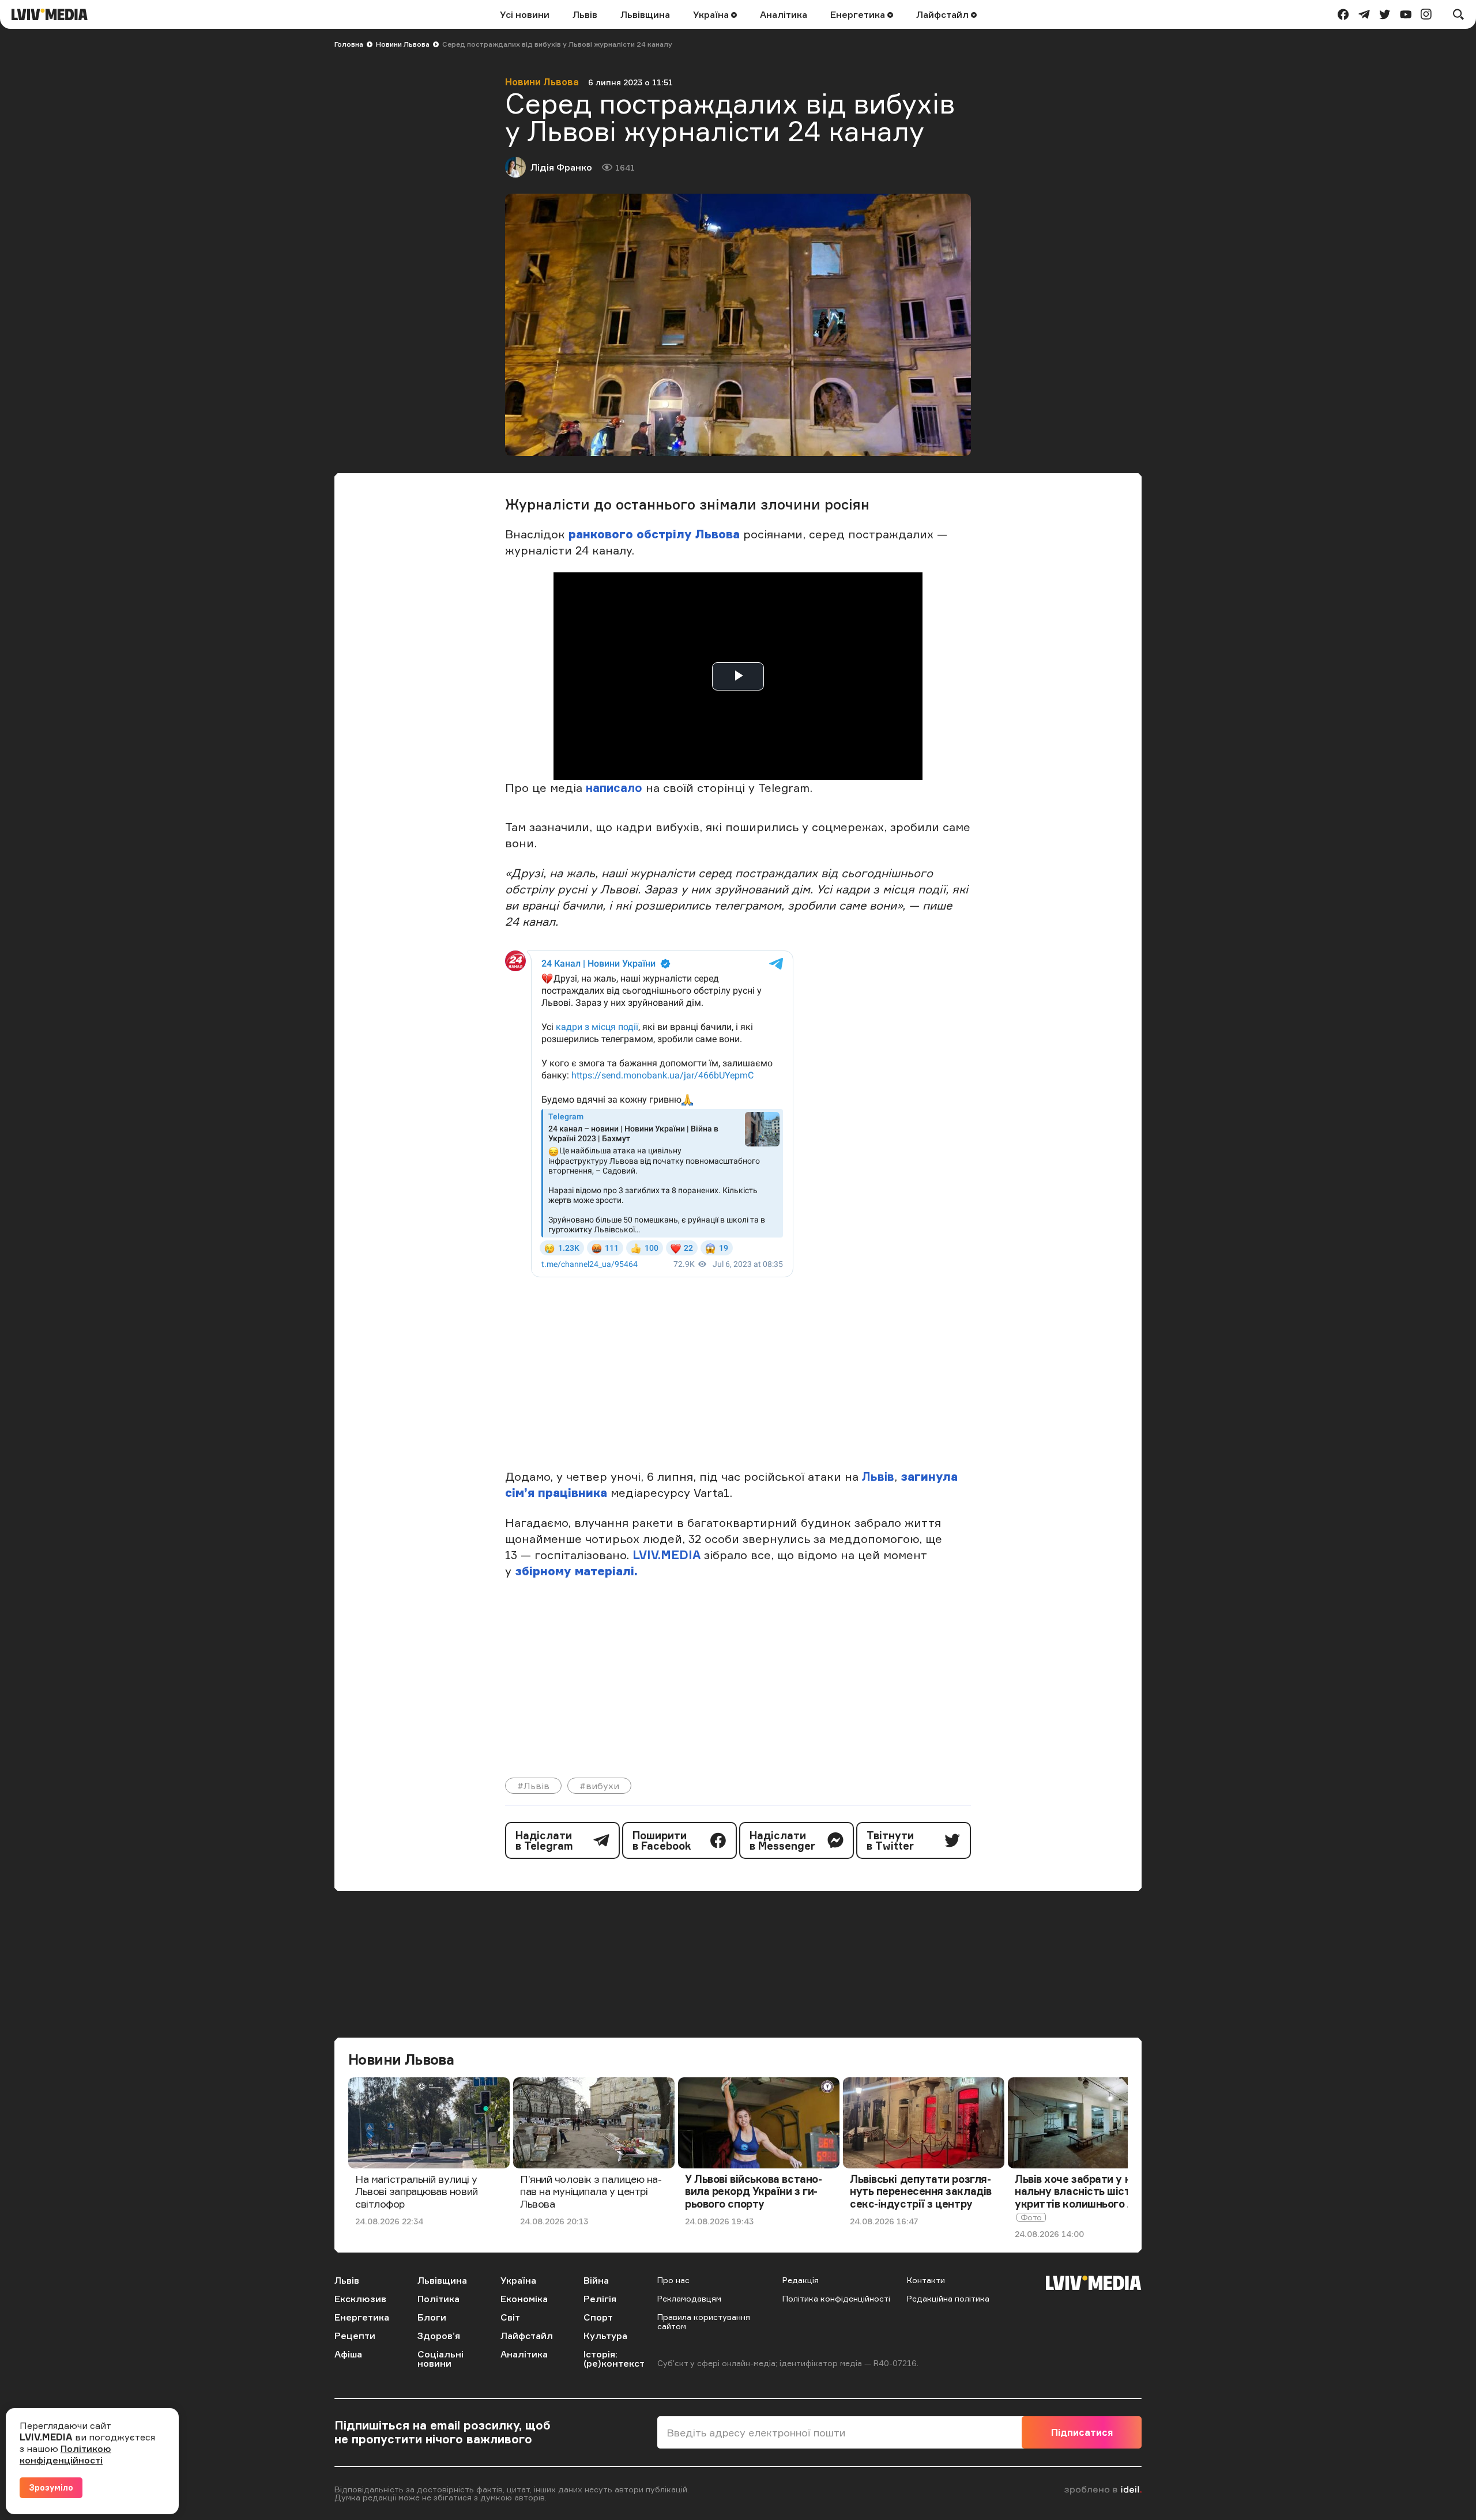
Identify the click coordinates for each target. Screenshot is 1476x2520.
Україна (712, 14)
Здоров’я (439, 2336)
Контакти (926, 2280)
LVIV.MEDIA (667, 1555)
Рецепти (355, 2336)
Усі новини (525, 14)
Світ (510, 2317)
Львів (585, 14)
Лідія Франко (561, 167)
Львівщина (645, 14)
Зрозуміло (51, 2487)
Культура (605, 2336)
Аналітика (784, 14)
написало (614, 788)
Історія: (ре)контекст (614, 2359)
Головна (349, 44)
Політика (438, 2299)
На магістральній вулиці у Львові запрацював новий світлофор (417, 2191)
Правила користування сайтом (704, 2321)
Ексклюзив (360, 2299)
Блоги (432, 2317)
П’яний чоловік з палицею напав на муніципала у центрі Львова (591, 2191)
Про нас (673, 2280)
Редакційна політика (948, 2298)
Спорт (598, 2317)
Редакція (801, 2280)
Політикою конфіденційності (65, 2454)
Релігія (600, 2299)
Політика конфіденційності (836, 2298)
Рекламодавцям (689, 2298)
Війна (596, 2280)
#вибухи (599, 1786)
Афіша (348, 2354)
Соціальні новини (440, 2359)
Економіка (524, 2299)
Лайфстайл (944, 14)
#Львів (533, 1786)
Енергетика (859, 14)
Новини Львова (403, 44)
